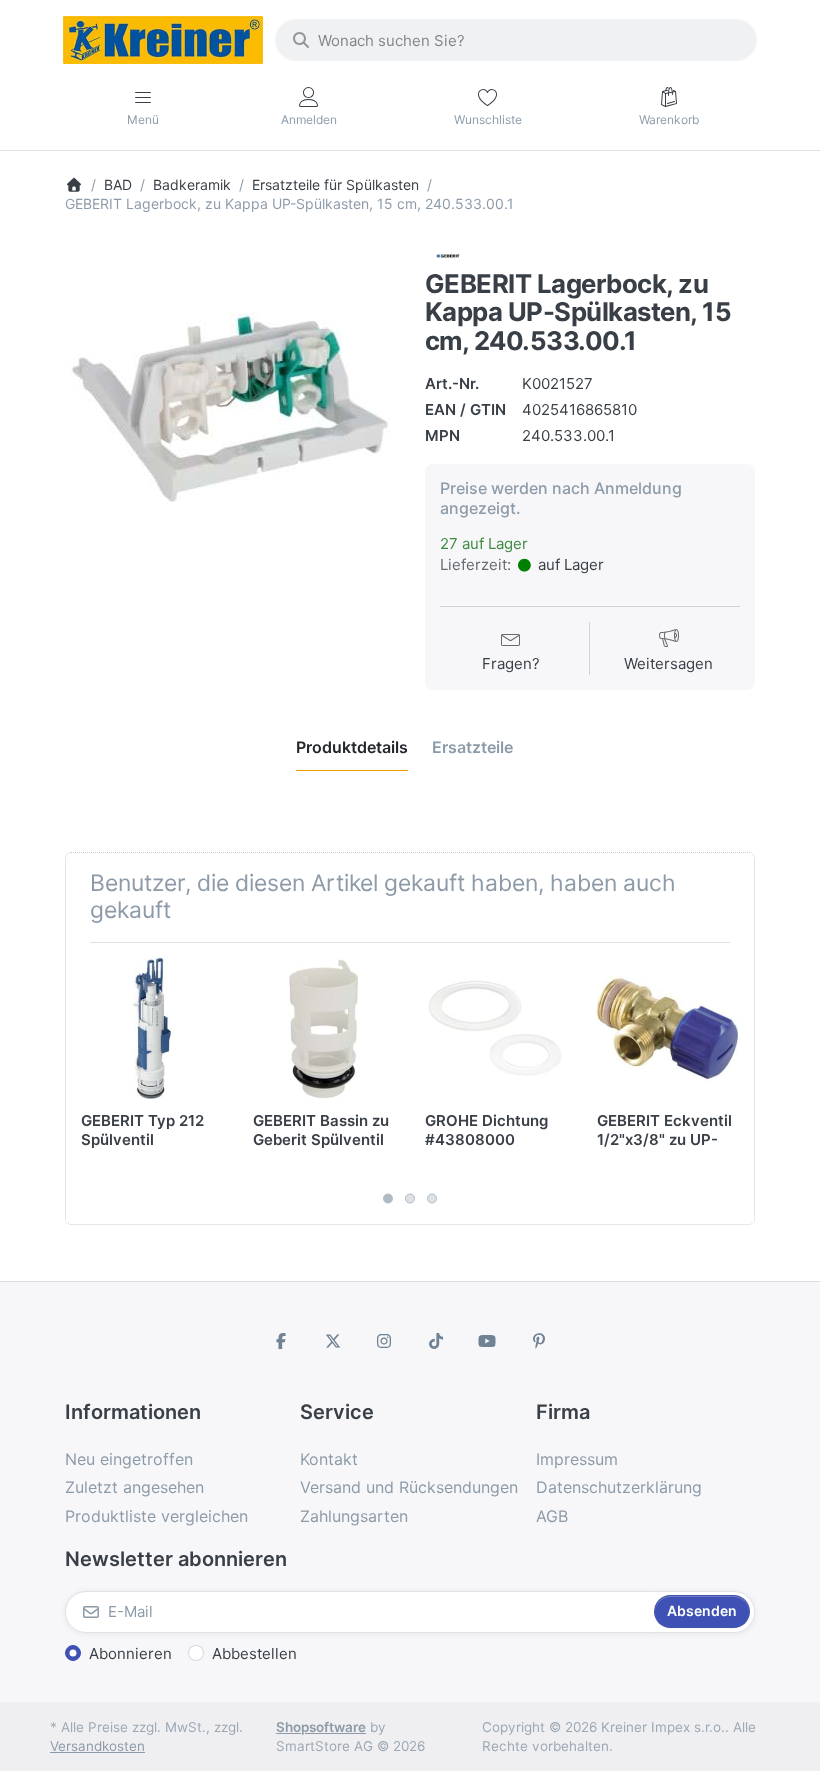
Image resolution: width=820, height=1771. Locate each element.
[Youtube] (488, 1341)
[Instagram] (384, 1341)
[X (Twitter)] (333, 1341)
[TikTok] (436, 1341)
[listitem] (230, 409)
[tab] (352, 747)
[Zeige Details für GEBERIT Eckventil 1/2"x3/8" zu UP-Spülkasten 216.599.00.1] (667, 1028)
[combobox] (516, 40)
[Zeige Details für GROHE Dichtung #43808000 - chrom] (495, 1028)
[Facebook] (281, 1341)
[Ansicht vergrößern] (230, 409)
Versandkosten (97, 1746)
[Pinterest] (539, 1341)
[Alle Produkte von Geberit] (448, 254)
